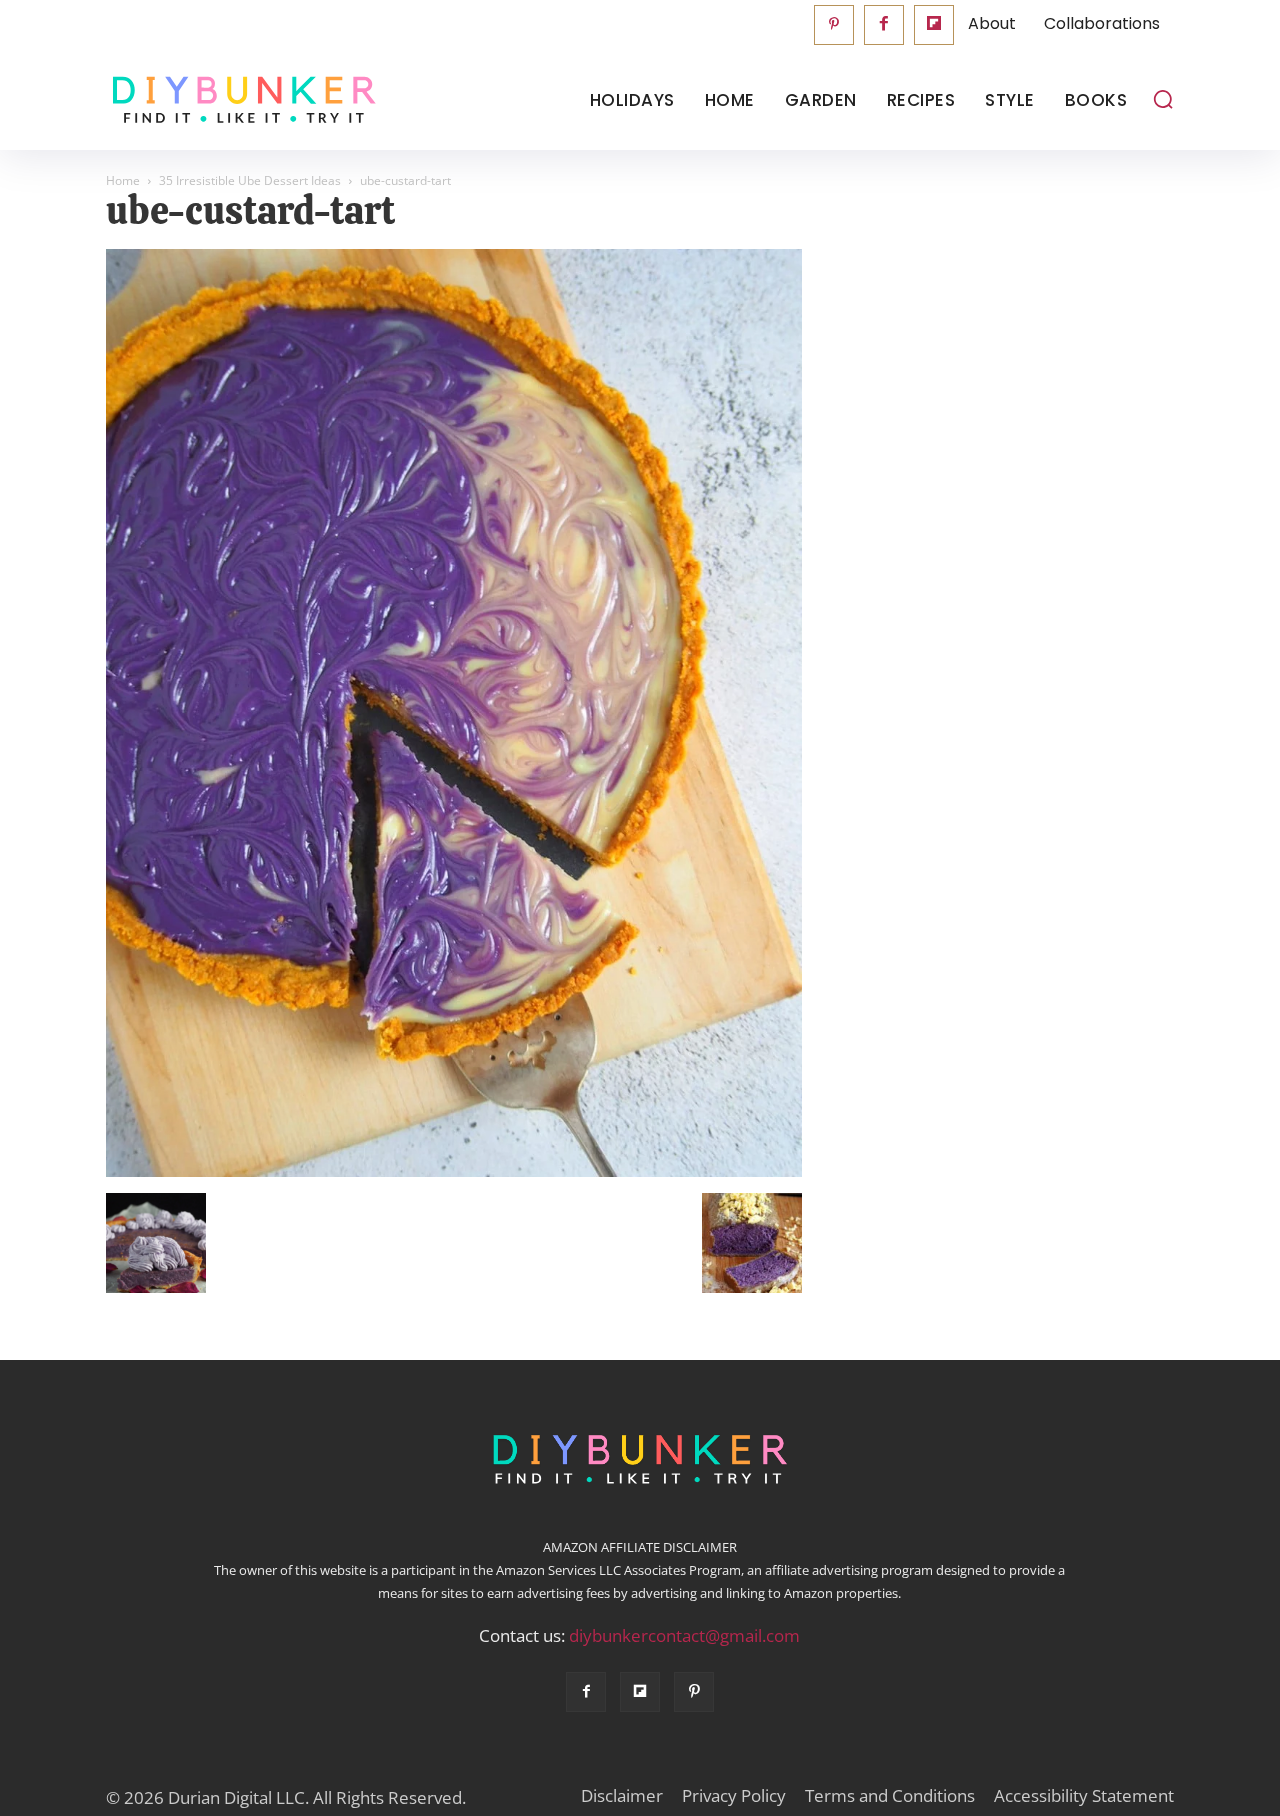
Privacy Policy (734, 1796)
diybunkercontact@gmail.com (684, 1635)
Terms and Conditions (890, 1796)
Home (123, 180)
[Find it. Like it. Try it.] (239, 100)
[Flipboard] (934, 25)
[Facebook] (884, 25)
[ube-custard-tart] (454, 1172)
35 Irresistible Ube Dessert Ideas (250, 180)
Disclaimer (622, 1796)
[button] (1163, 99)
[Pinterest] (834, 25)
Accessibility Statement (1084, 1796)
